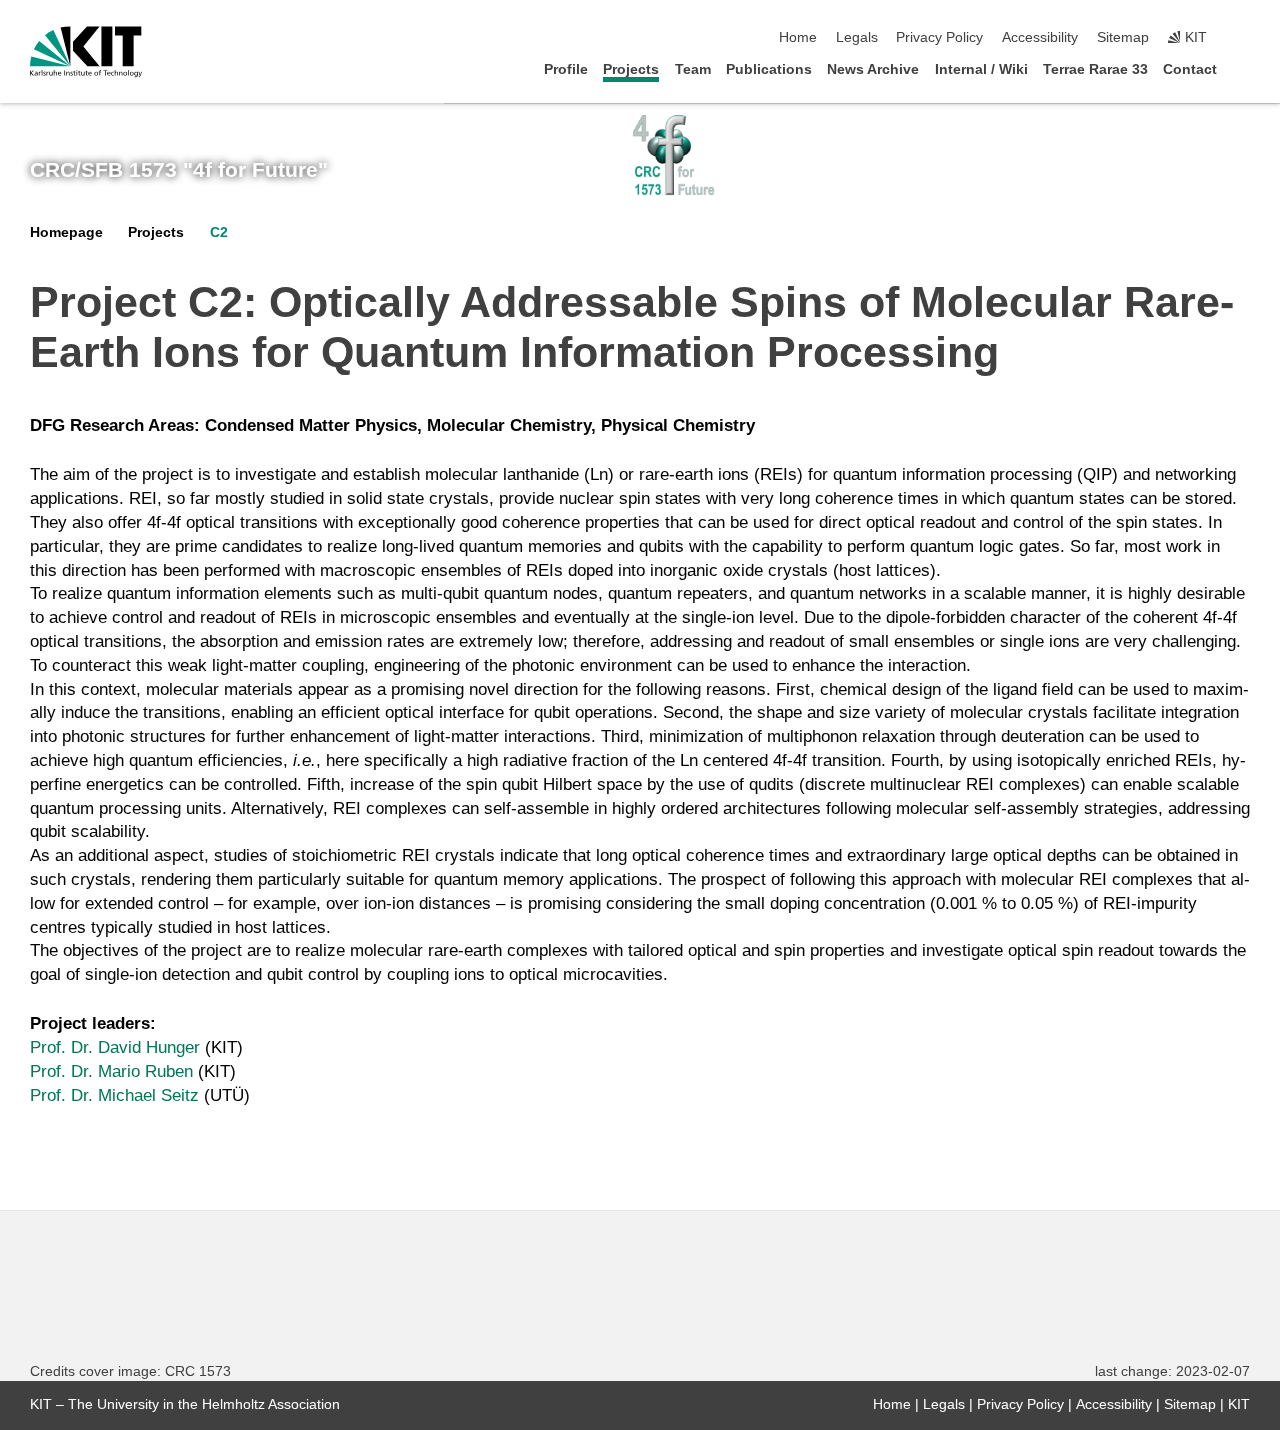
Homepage (66, 232)
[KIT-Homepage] (86, 52)
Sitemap (1123, 37)
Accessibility (1040, 37)
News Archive (873, 69)
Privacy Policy (939, 37)
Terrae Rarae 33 (1095, 69)
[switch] (1244, 38)
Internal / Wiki (981, 69)
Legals (857, 37)
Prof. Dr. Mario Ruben (111, 1071)
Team (693, 69)
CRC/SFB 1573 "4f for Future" (179, 170)
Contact (1190, 69)
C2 (219, 232)
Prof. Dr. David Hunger (115, 1047)
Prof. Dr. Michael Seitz (114, 1095)
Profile (566, 69)
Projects (631, 69)
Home (798, 37)
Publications (769, 69)
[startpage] (1244, 68)
